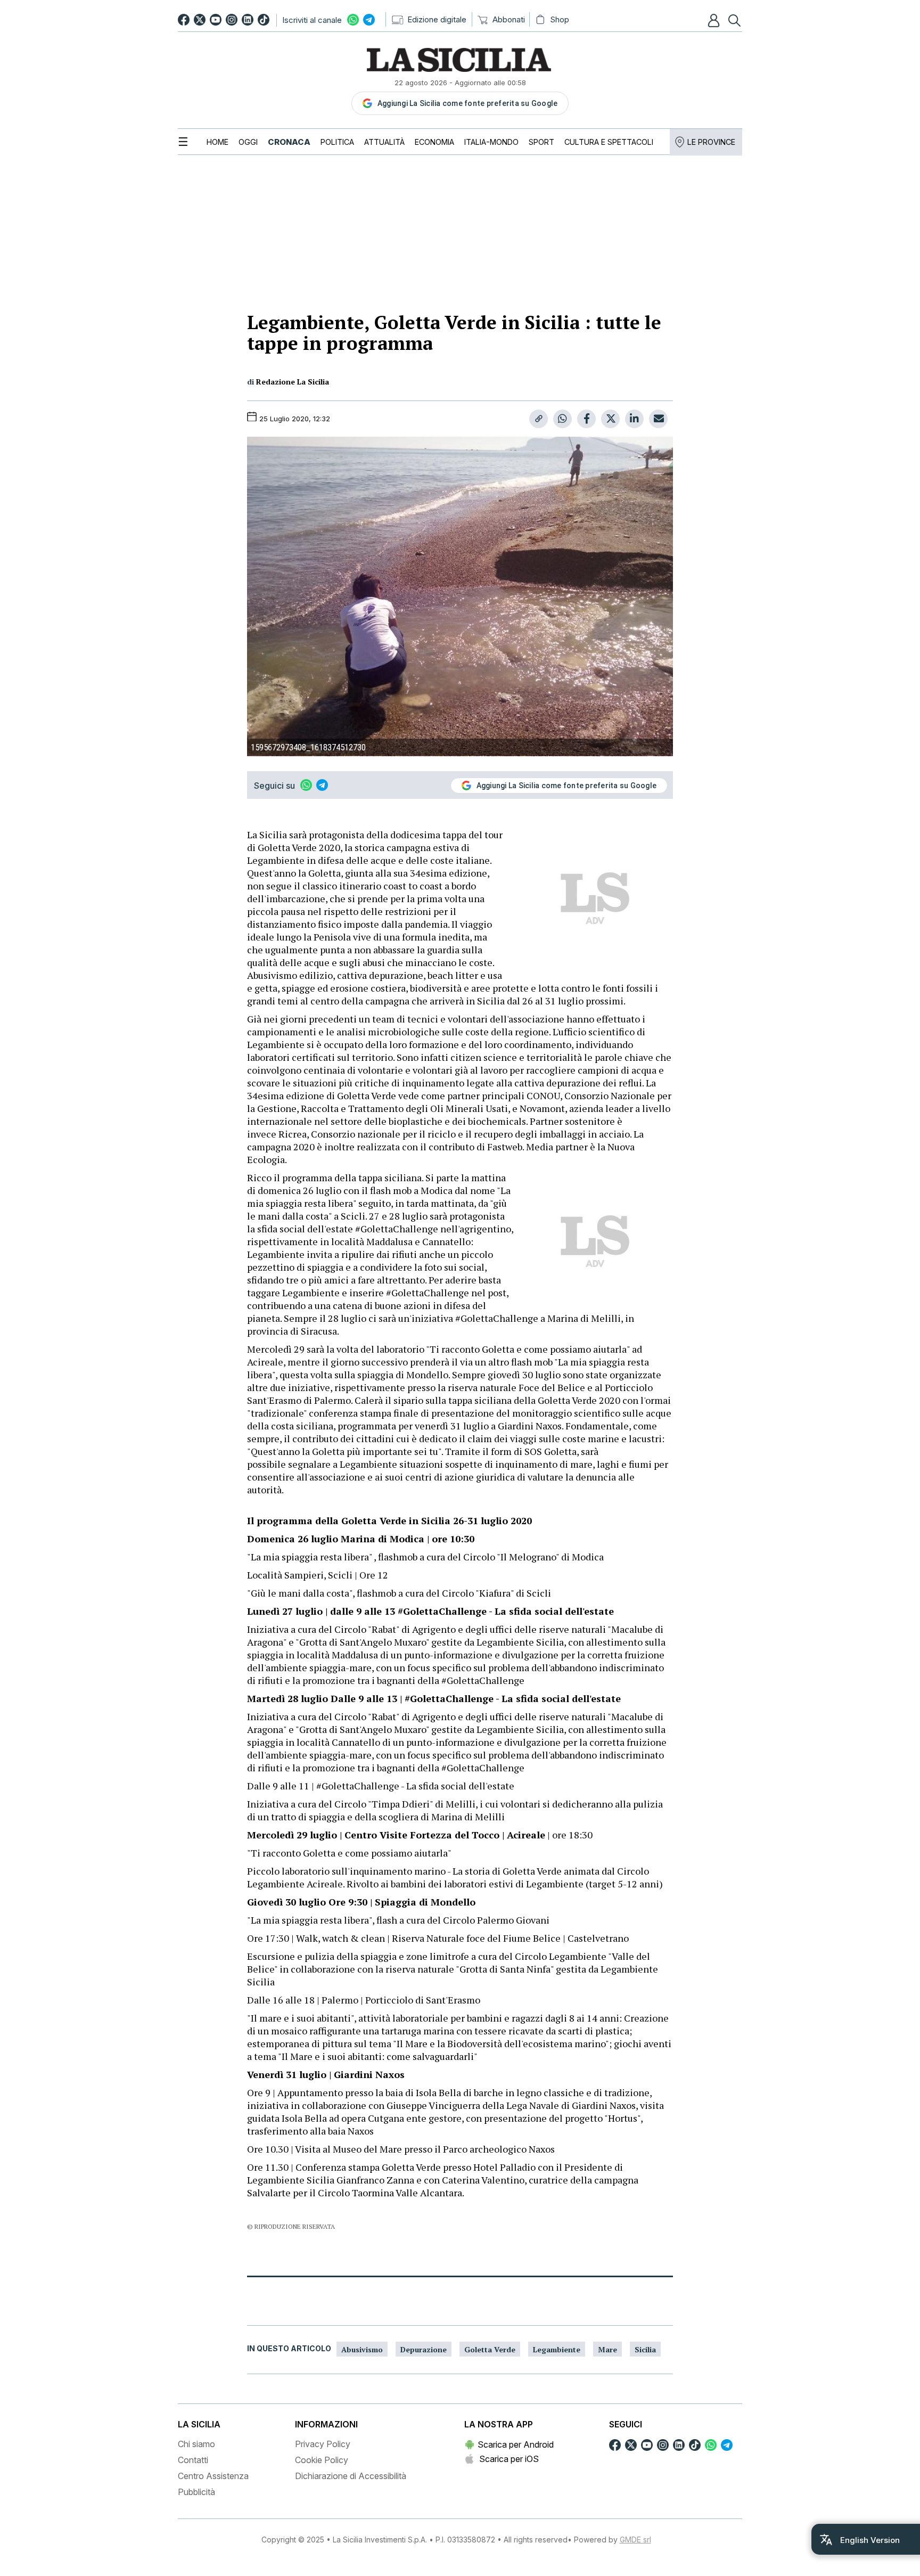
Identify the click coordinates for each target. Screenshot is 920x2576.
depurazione (424, 2349)
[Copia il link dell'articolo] (539, 419)
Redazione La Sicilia (293, 382)
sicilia (645, 2349)
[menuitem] (217, 142)
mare (607, 2349)
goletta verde (490, 2349)
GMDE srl (635, 2540)
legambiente (557, 2349)
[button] (715, 20)
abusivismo (362, 2349)
